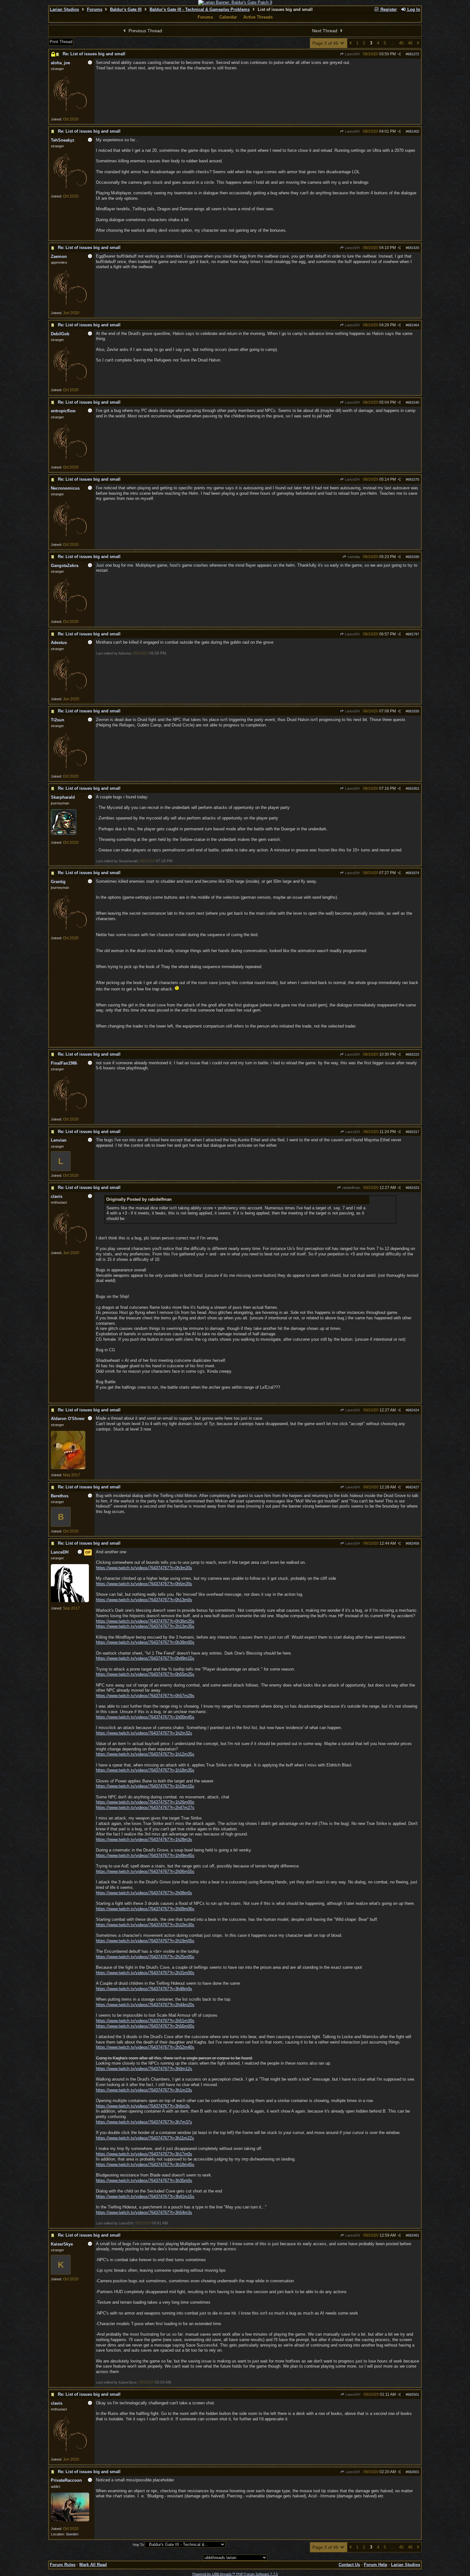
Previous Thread (145, 31)
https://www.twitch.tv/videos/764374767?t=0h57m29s (145, 1696)
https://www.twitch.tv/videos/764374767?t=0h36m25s (145, 1621)
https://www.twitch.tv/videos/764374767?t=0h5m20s (144, 1584)
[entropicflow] (70, 460)
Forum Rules (63, 2565)
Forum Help (376, 2565)
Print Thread (61, 42)
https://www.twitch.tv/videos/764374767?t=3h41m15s (145, 2196)
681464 (413, 325)
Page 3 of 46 (326, 43)
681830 (413, 711)
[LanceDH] (70, 1601)
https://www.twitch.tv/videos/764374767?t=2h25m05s (145, 1957)
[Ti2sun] (70, 769)
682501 (413, 2394)
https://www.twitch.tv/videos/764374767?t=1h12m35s (145, 1754)
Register (388, 9)
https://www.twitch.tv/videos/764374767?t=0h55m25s (145, 1674)
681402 (413, 131)
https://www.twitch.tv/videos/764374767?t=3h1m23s (144, 2090)
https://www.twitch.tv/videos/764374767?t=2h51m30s (145, 2021)
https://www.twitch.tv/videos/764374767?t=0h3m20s (144, 1568)
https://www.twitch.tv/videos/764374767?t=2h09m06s (145, 1909)
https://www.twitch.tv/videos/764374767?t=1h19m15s (145, 1786)
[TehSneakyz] (70, 189)
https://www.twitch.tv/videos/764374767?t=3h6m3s (143, 2106)
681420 (413, 248)
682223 (413, 1054)
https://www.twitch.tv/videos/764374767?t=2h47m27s (145, 1808)
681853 (413, 788)
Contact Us (349, 2565)
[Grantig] (70, 931)
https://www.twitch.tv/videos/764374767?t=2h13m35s (145, 1626)
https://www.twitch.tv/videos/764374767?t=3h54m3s (144, 2212)
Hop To (138, 2545)
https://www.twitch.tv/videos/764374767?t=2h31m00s (145, 1973)
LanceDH (352, 54)
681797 (413, 634)
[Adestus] (70, 692)
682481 (413, 2235)
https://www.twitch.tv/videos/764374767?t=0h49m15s (145, 1658)
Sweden (72, 2534)
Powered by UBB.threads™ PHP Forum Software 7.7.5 (235, 2574)
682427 (413, 1487)
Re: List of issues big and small (94, 54)
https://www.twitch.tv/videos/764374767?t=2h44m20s (145, 2005)
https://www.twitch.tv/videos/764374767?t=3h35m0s (144, 2180)
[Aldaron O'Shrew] (68, 1468)
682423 (413, 1188)
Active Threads (258, 17)
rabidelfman (351, 1188)
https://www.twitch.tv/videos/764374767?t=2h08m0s (144, 1893)
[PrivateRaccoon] (70, 2520)
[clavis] (70, 1246)
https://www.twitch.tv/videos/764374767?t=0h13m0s (144, 1600)
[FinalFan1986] (70, 1112)
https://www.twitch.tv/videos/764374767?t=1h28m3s (144, 1839)
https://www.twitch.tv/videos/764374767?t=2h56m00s (145, 2026)
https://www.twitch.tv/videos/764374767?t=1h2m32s (144, 1733)
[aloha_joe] (70, 112)
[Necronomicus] (70, 538)
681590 (413, 557)
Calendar (228, 17)
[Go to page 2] (351, 43)
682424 (413, 1410)
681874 (413, 873)
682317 (413, 1132)
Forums (95, 9)
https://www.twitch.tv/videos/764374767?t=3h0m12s (144, 2069)
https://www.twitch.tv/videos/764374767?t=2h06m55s (145, 1871)
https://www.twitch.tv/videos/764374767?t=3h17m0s (144, 2154)
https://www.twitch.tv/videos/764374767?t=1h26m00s (145, 1802)
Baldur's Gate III (126, 9)
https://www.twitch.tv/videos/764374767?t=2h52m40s (145, 2047)
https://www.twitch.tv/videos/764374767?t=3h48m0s (144, 1989)
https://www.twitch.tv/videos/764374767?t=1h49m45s (145, 1855)
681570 (413, 479)
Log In (413, 9)
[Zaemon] (70, 306)
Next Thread (325, 31)
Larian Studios (64, 9)
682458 (413, 1543)
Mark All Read (93, 2565)
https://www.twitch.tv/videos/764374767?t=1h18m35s (145, 1770)
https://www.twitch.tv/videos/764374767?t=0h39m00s (145, 1642)
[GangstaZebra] (70, 615)
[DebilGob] (70, 383)
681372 (413, 54)
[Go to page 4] (418, 43)
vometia (353, 557)
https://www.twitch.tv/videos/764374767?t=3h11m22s (145, 2138)
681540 (413, 402)
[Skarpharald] (64, 834)
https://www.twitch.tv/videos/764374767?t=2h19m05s (145, 1941)
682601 (413, 2472)
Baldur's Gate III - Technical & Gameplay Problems (200, 9)
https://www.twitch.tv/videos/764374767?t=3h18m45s (145, 2165)
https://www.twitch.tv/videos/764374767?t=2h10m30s (145, 1925)
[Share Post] (399, 54)
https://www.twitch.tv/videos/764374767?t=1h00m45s (145, 1717)
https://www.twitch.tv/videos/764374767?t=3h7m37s (144, 2122)
